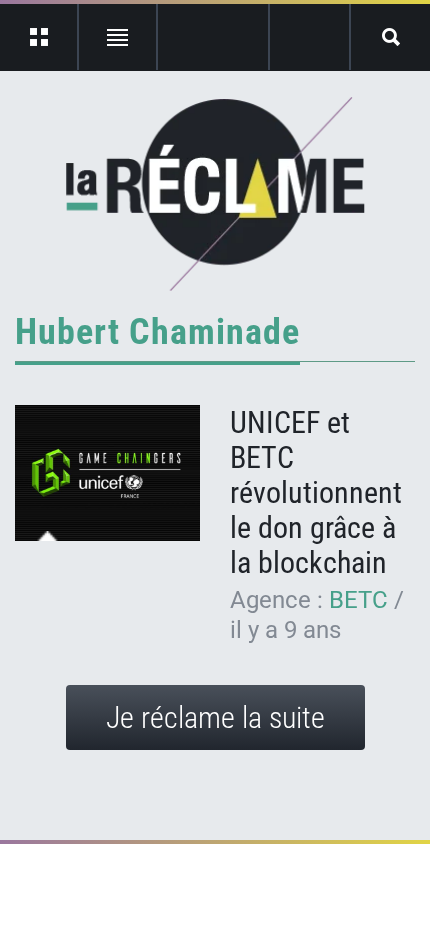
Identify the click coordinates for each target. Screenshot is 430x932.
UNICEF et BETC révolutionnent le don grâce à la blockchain (316, 492)
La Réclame (215, 194)
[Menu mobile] (39, 37)
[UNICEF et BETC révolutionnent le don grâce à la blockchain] (107, 473)
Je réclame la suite (215, 717)
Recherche (390, 37)
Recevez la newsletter (309, 37)
